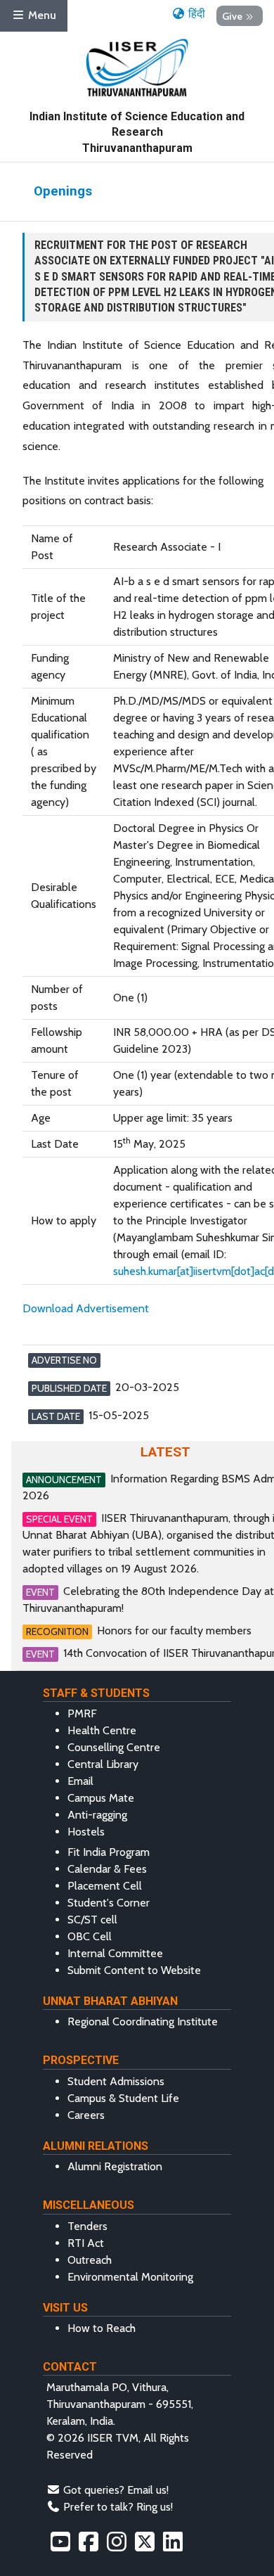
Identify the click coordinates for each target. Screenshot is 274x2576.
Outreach (90, 2260)
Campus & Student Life (123, 2098)
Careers (86, 2115)
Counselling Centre (114, 1747)
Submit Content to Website (134, 1970)
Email (80, 1781)
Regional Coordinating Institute (143, 2021)
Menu (41, 15)
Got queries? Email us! (116, 2490)
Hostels (86, 1832)
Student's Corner (109, 1903)
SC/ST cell (92, 1920)
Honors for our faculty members (174, 1630)
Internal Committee (115, 1953)
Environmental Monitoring (130, 2277)
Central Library (103, 1764)
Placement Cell (105, 1886)
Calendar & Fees (107, 1869)
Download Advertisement (86, 1308)
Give (232, 15)
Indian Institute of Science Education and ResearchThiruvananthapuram (137, 132)
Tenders (87, 2226)
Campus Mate (101, 1798)
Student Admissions (116, 2081)
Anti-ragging (97, 1815)
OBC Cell (90, 1936)
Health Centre (102, 1730)
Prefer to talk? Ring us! (118, 2507)
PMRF (82, 1713)
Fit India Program (109, 1852)
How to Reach (102, 2328)
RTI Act (86, 2243)
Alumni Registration (115, 2166)
